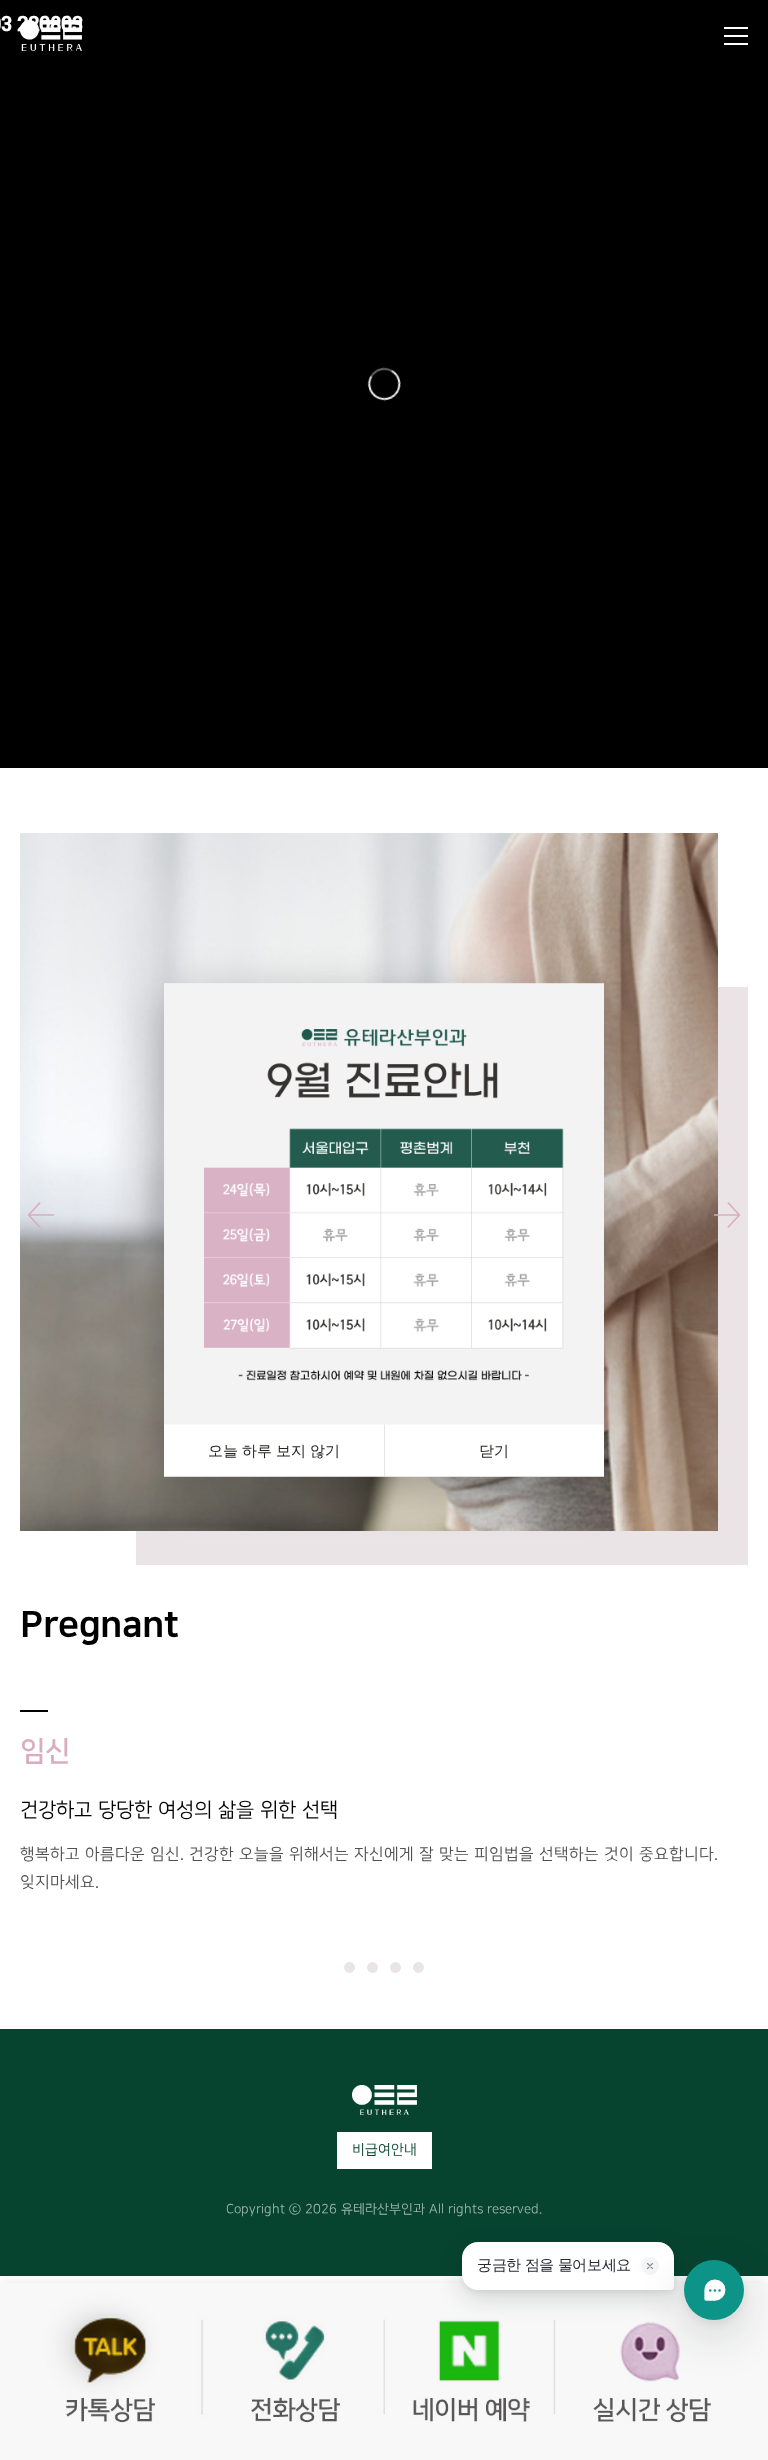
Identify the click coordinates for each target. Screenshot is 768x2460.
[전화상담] (288, 2371)
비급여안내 (384, 2150)
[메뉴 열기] (736, 36)
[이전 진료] (44, 1215)
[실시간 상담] (672, 2371)
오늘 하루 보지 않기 (274, 1450)
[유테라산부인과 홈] (51, 35)
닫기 (494, 1450)
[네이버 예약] (480, 2371)
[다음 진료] (724, 1215)
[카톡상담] (96, 2371)
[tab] (349, 1967)
